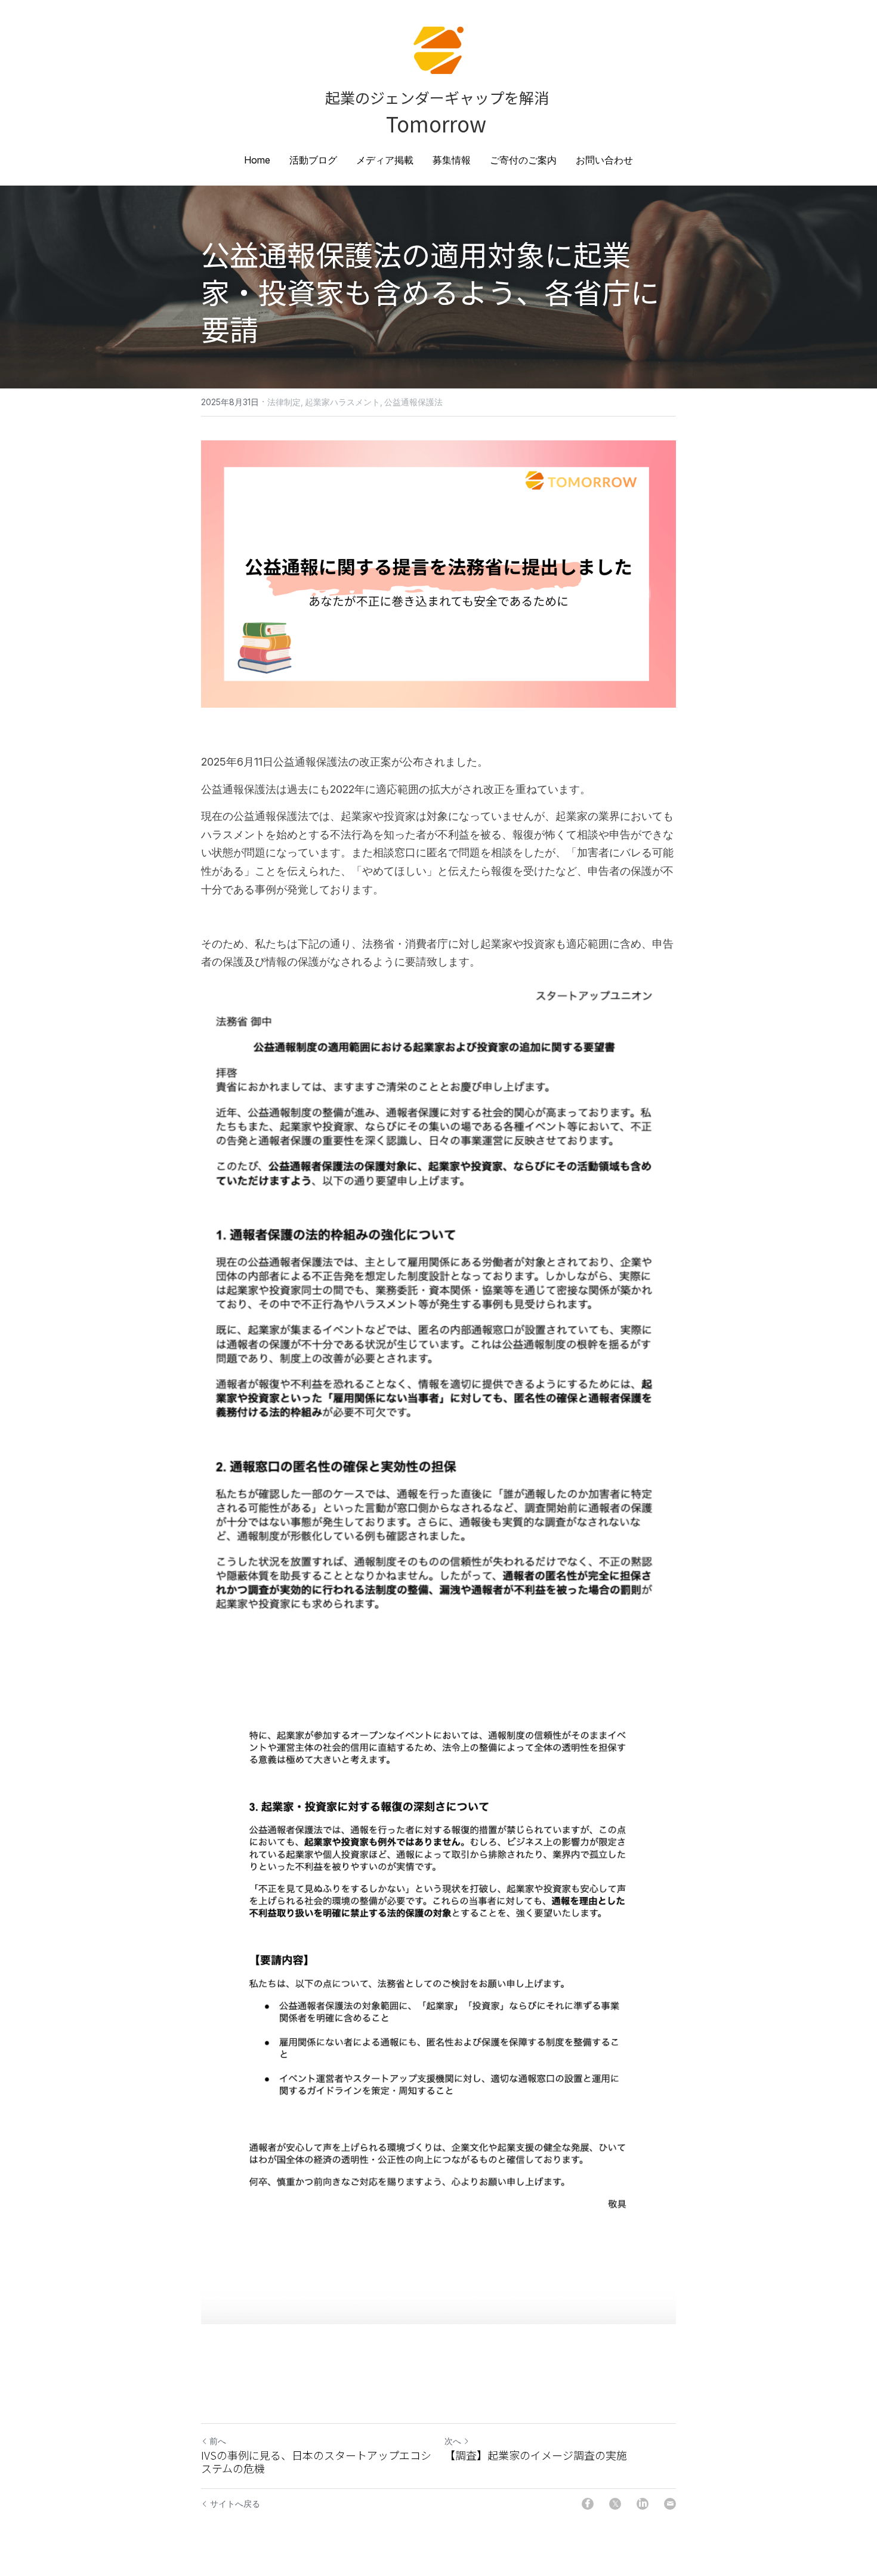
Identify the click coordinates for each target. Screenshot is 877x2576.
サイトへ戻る (235, 2503)
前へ (218, 2441)
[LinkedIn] (643, 2504)
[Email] (670, 2504)
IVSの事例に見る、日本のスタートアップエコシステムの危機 (316, 2462)
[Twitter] (615, 2504)
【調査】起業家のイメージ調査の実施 (536, 2455)
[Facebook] (588, 2504)
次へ (453, 2441)
